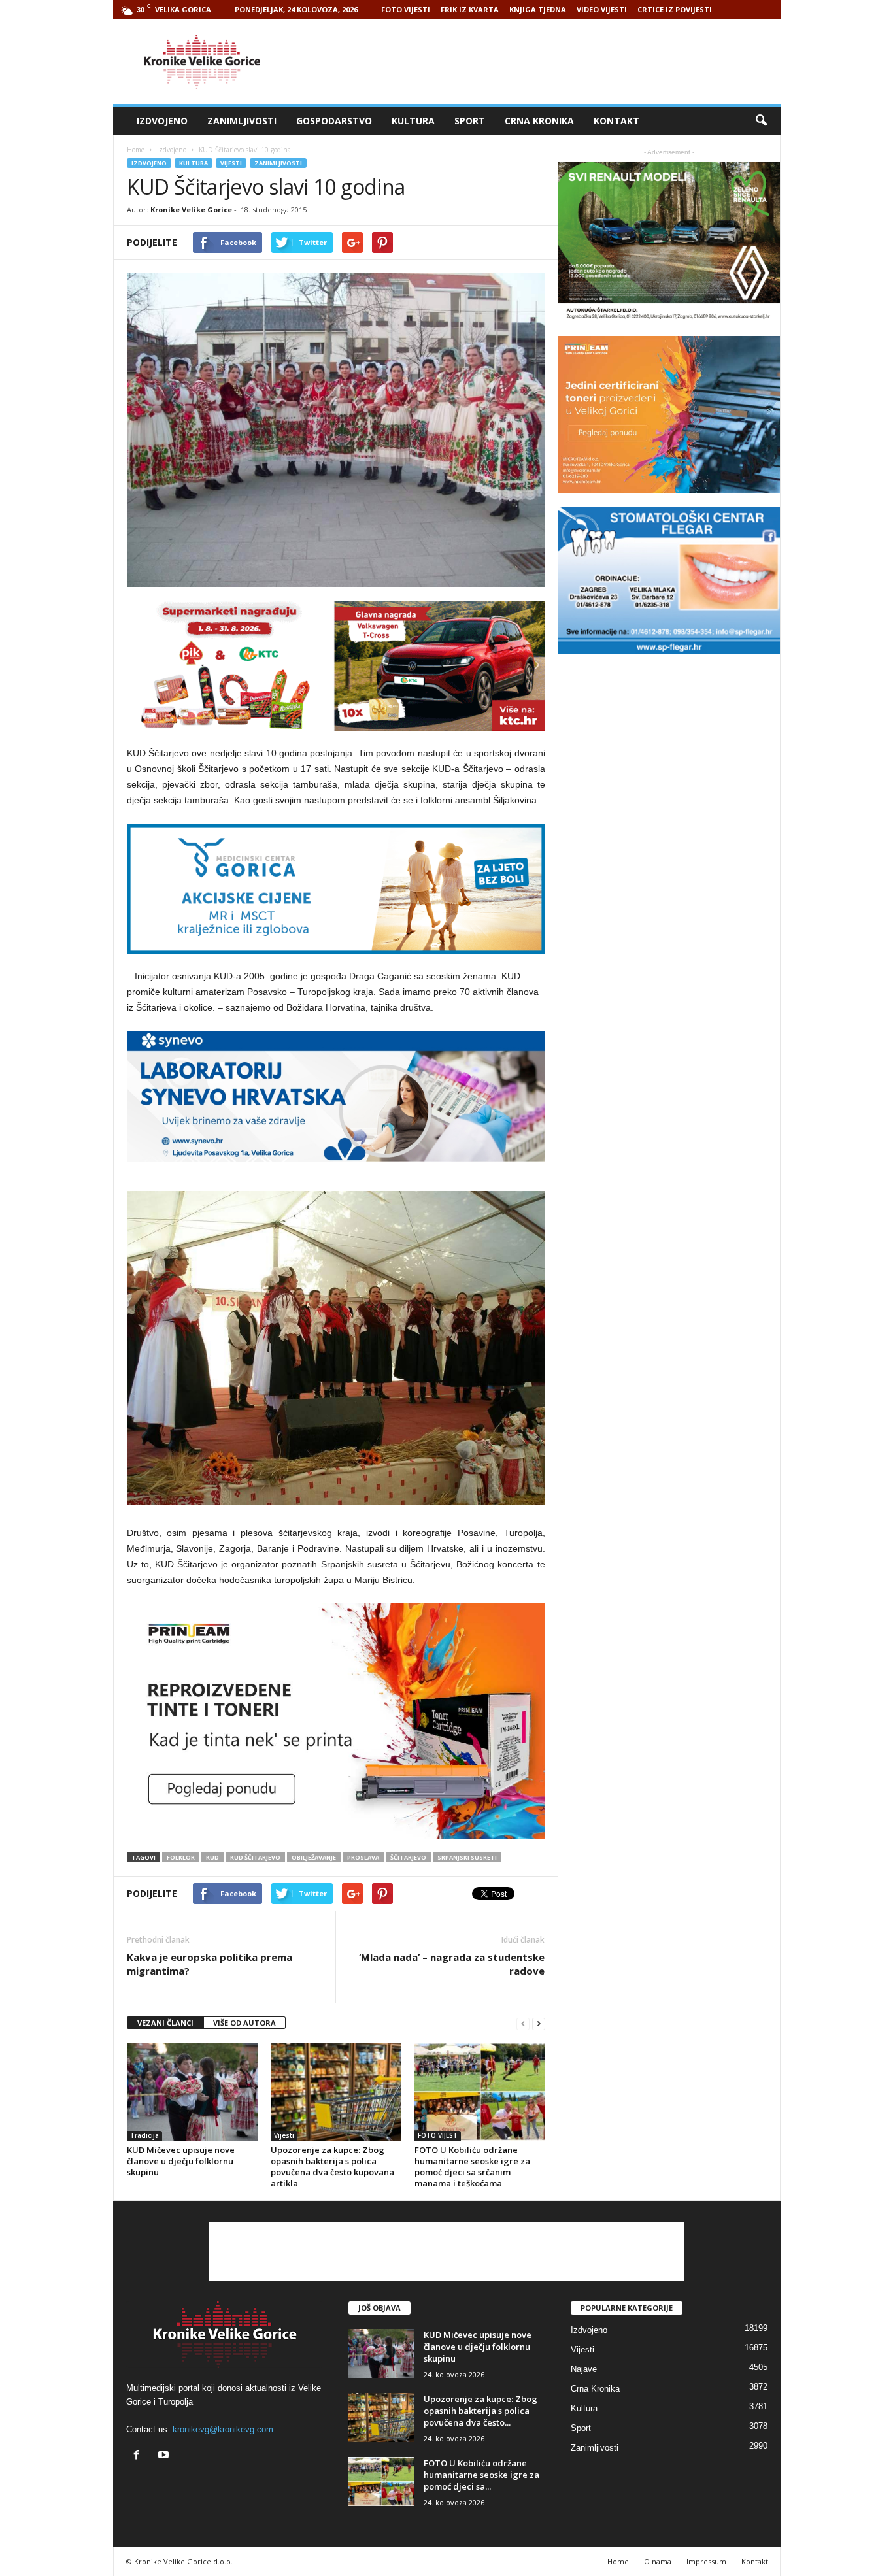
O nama (658, 2561)
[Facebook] (140, 2456)
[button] (761, 121)
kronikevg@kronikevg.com (223, 2429)
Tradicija (144, 2135)
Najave (584, 2369)
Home (136, 150)
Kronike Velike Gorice (191, 209)
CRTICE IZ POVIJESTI (675, 9)
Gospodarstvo (334, 121)
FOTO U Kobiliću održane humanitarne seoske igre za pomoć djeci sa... (481, 2475)
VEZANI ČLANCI (165, 2023)
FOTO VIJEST (438, 2135)
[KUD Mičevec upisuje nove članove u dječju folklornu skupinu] (192, 2092)
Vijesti (231, 163)
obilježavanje (314, 1857)
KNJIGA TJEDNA (538, 9)
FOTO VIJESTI (406, 9)
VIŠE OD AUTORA (244, 2023)
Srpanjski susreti (467, 1857)
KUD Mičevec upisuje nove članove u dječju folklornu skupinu (181, 2161)
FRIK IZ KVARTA (470, 9)
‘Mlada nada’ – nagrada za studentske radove (452, 1964)
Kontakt (616, 121)
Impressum (706, 2561)
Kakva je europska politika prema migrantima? (210, 1964)
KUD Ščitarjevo (255, 1857)
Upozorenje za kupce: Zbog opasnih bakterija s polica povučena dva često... (480, 2411)
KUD (212, 1857)
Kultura (413, 121)
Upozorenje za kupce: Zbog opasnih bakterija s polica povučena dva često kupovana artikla (332, 2166)
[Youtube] (165, 2456)
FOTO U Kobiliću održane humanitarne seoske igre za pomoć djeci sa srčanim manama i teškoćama (472, 2166)
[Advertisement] (543, 61)
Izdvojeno (162, 121)
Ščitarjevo (408, 1857)
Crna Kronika (539, 121)
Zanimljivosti (242, 121)
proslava (363, 1857)
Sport (470, 121)
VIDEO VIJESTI (602, 9)
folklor (181, 1857)
